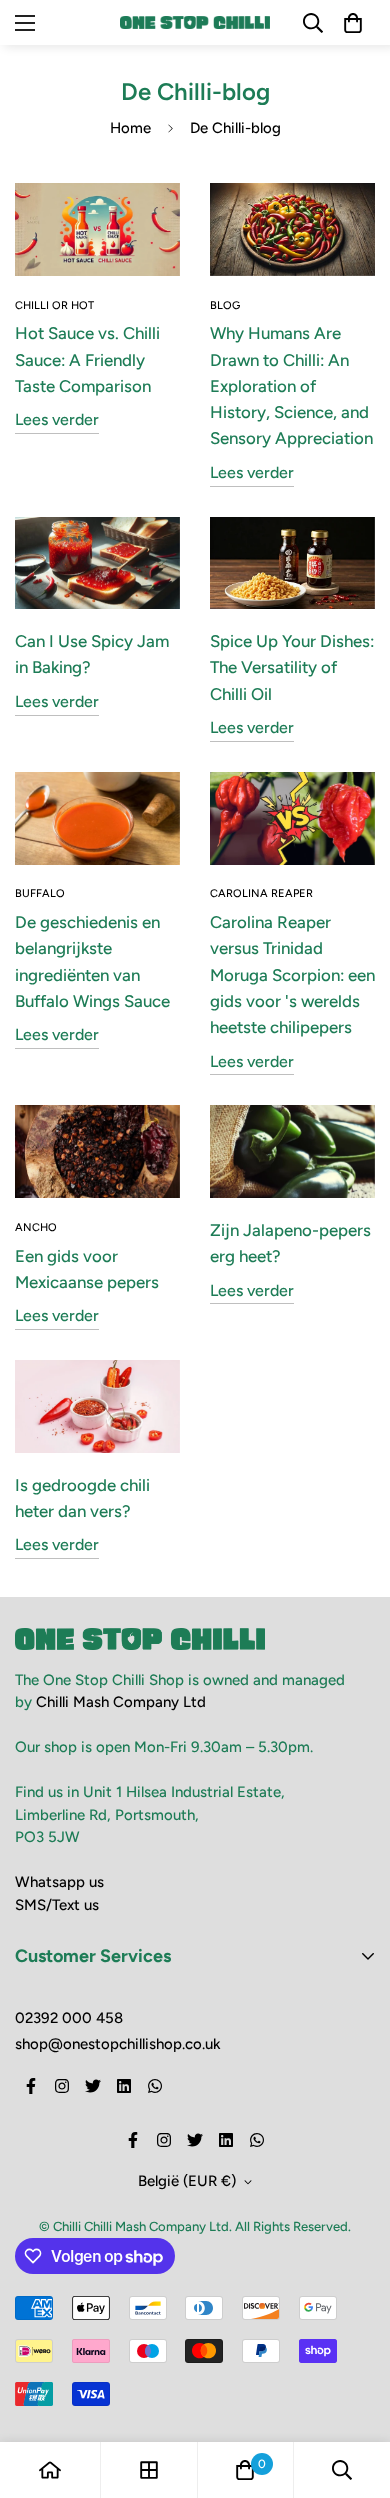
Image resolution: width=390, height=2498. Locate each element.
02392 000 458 (69, 2018)
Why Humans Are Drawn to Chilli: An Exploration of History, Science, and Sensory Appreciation (291, 385)
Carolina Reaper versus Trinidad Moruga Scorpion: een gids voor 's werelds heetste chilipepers (292, 974)
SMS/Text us (57, 1905)
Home (130, 128)
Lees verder (57, 419)
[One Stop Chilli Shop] (195, 22)
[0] (245, 2470)
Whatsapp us (59, 1882)
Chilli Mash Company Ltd (121, 1702)
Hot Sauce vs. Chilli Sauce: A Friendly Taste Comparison (87, 359)
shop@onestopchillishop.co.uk (118, 2044)
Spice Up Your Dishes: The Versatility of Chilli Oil (292, 667)
